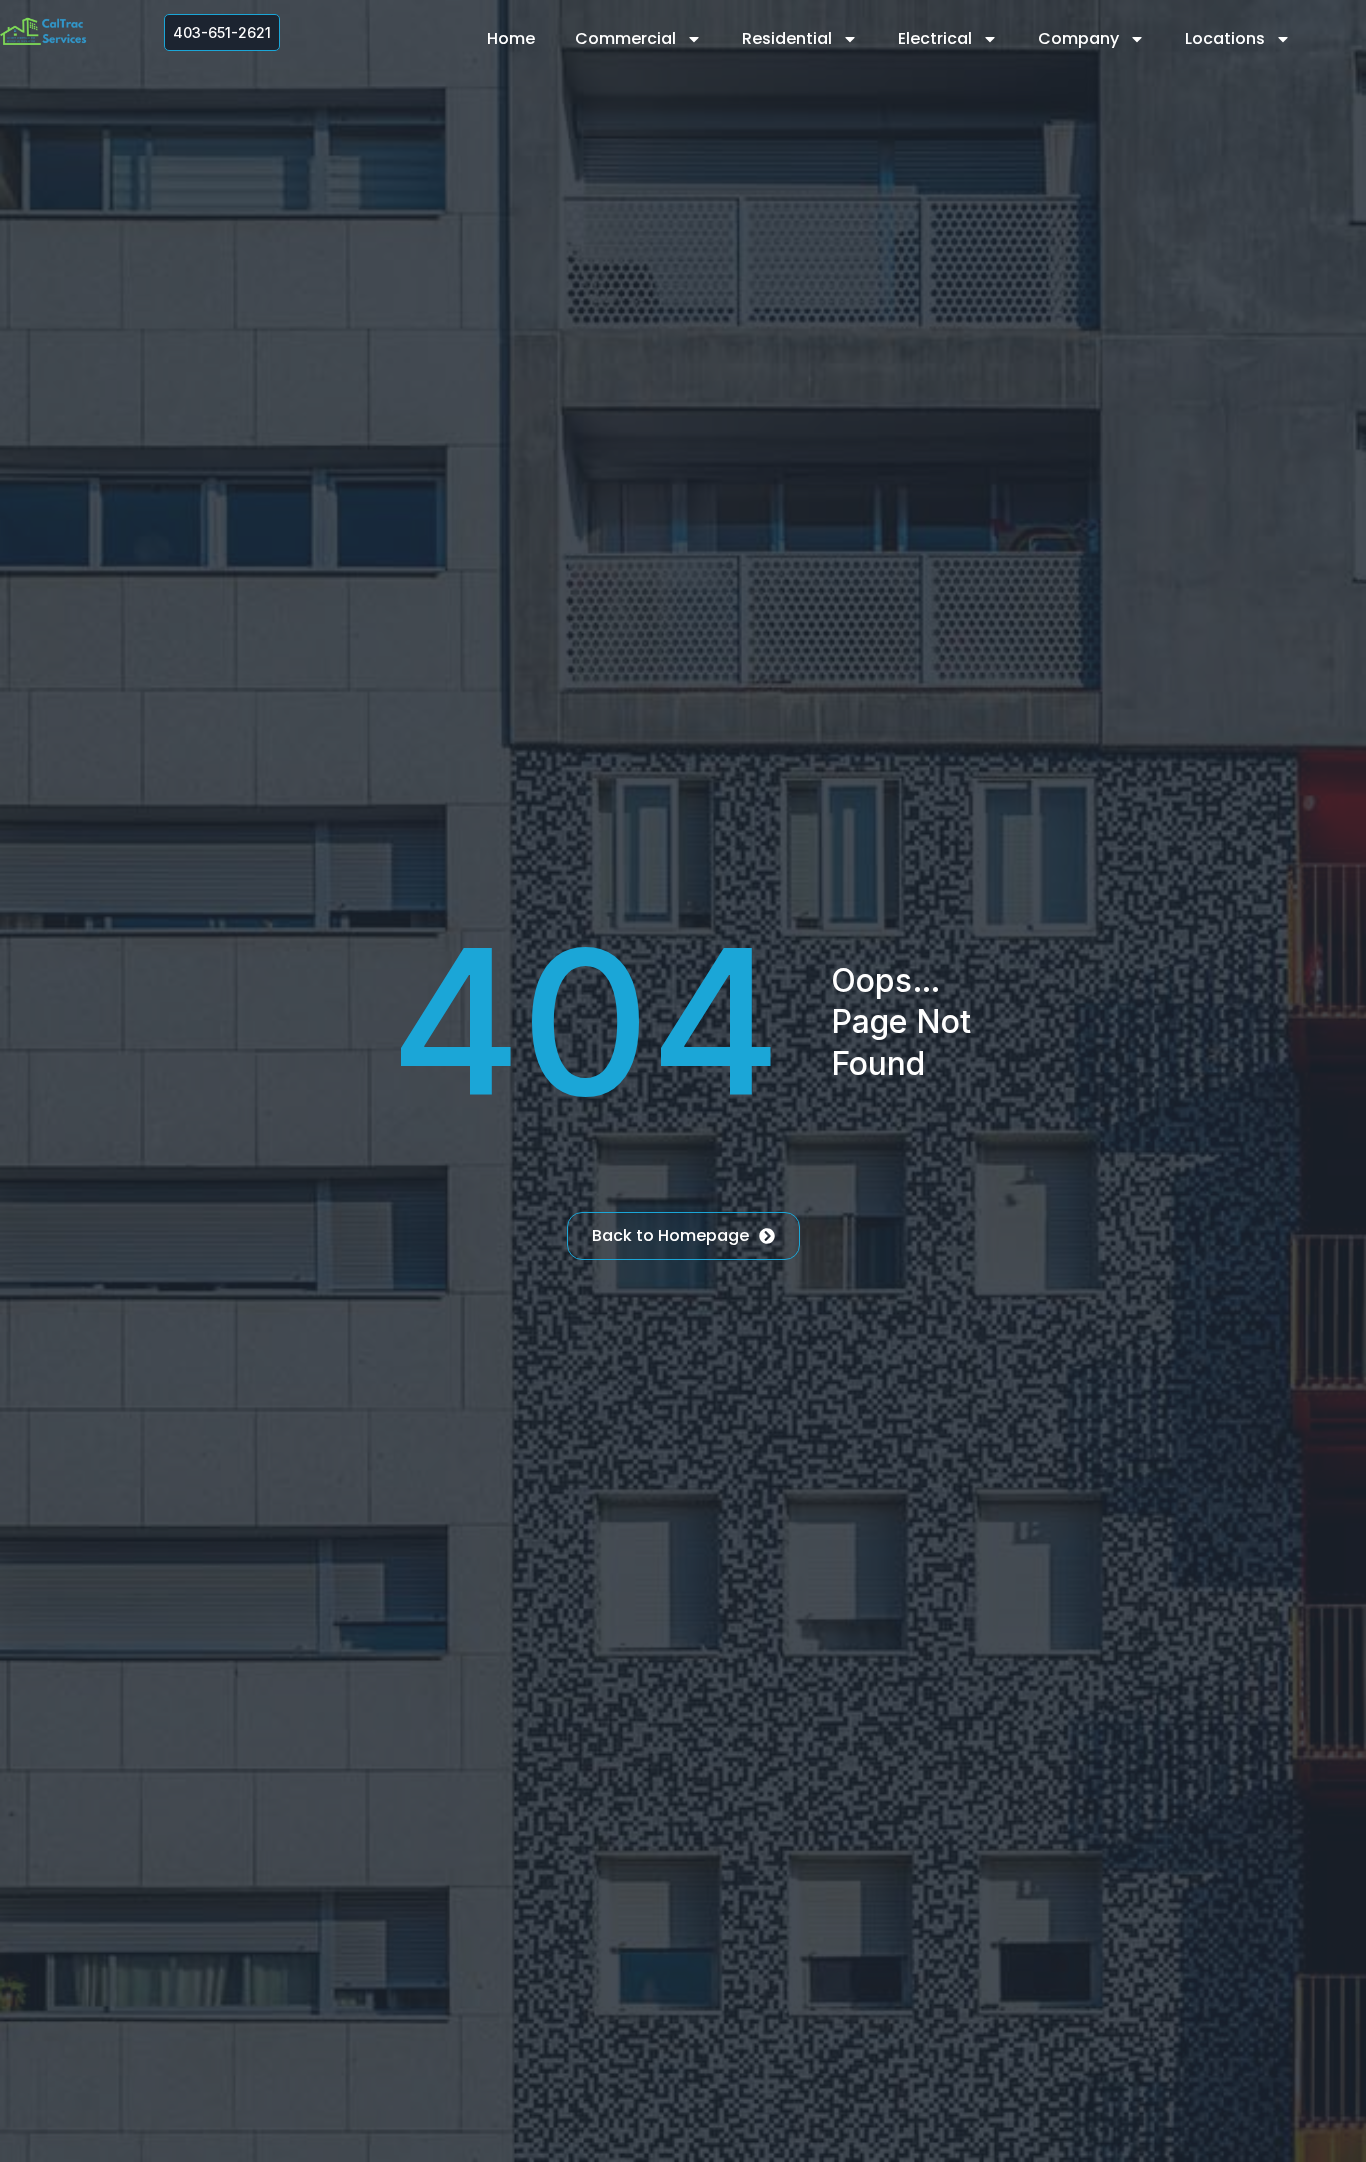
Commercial (625, 38)
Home (511, 38)
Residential (787, 38)
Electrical (935, 38)
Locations (1225, 38)
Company (1078, 38)
